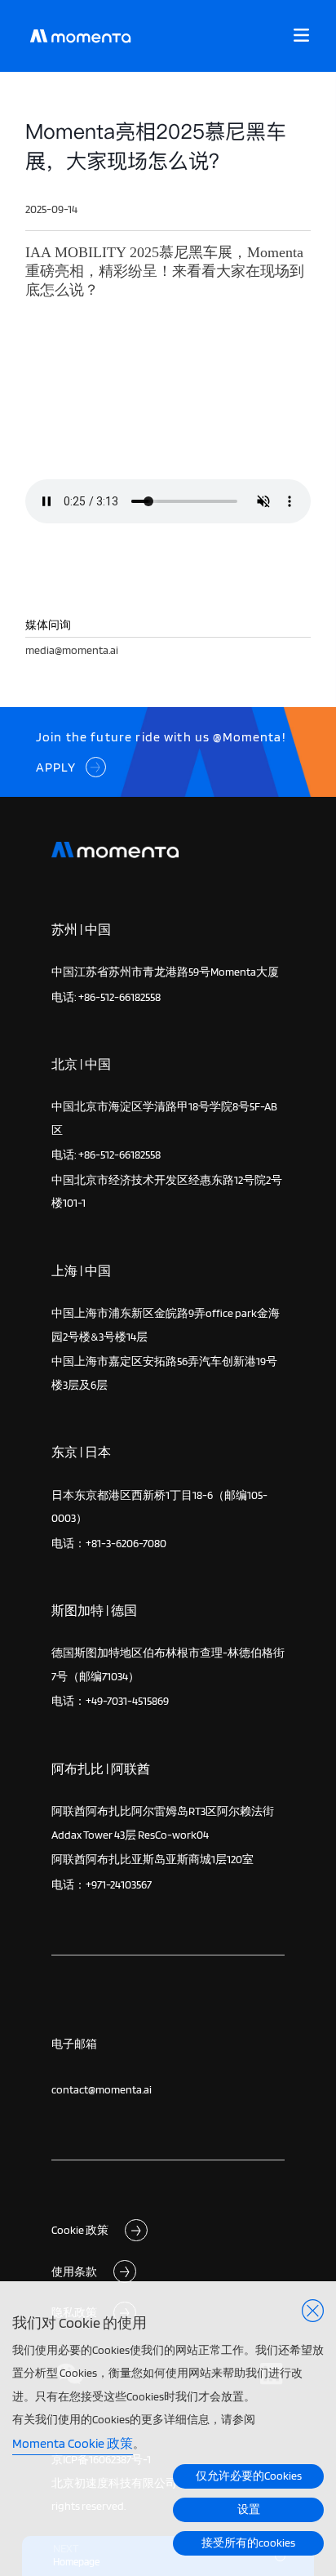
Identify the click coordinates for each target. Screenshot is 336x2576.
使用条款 (74, 2271)
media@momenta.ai (72, 650)
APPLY (56, 767)
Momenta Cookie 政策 (73, 2443)
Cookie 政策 (80, 2229)
